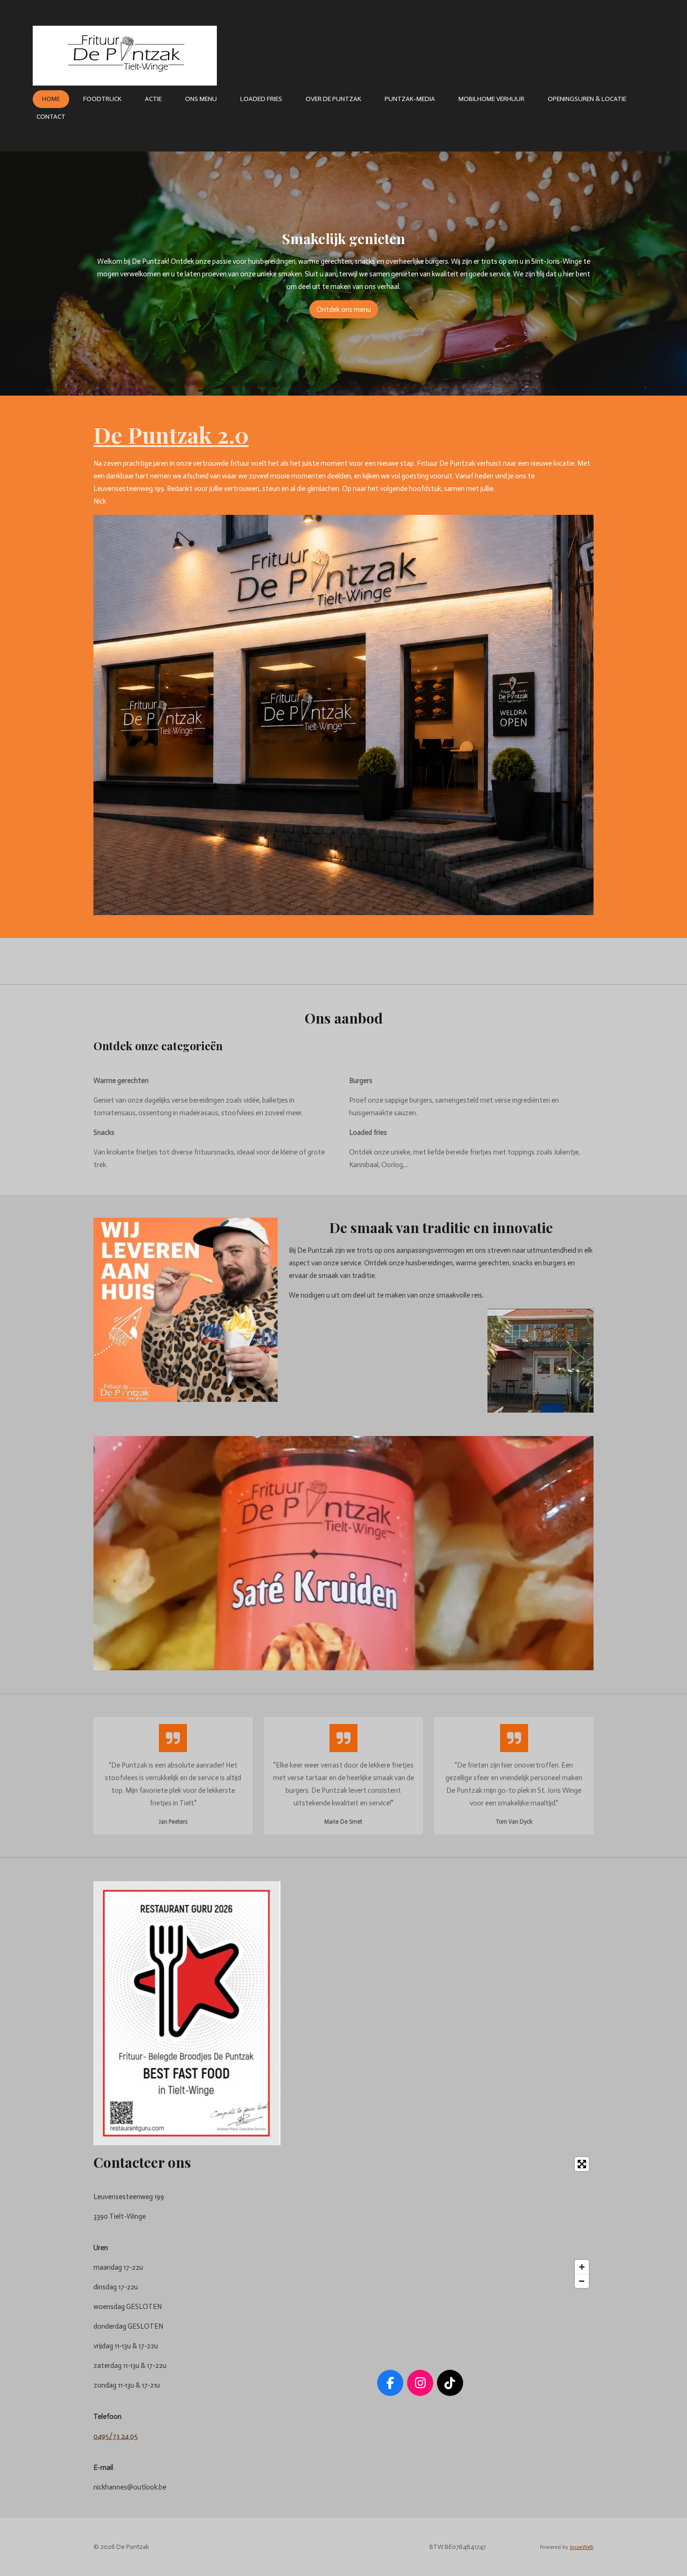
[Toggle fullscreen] (582, 2164)
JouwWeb (582, 2547)
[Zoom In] (582, 2267)
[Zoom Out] (582, 2281)
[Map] (420, 2222)
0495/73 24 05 (116, 2436)
